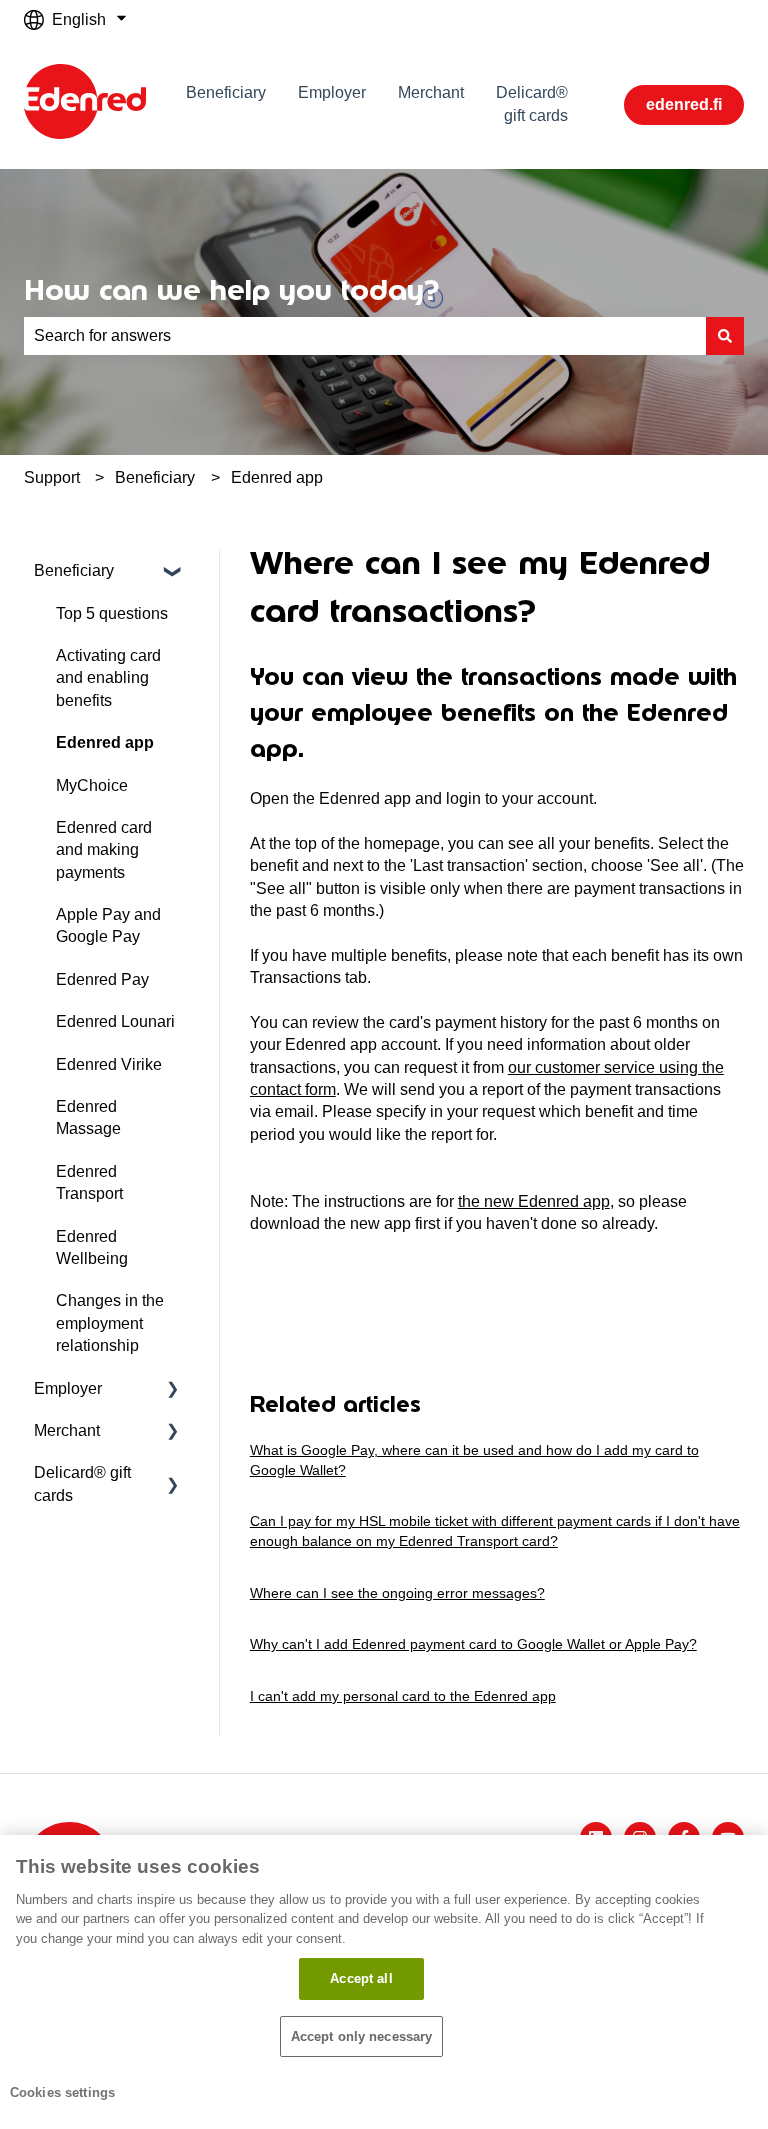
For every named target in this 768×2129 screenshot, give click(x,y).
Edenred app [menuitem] (105, 742)
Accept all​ (361, 1978)
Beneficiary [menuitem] (74, 570)
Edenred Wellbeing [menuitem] (92, 1247)
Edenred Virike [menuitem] (109, 1064)
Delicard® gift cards (532, 103)
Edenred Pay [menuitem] (102, 979)
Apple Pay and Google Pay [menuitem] (108, 925)
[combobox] (365, 336)
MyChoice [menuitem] (92, 785)
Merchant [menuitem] (67, 1430)
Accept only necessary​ (362, 2036)
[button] (173, 572)
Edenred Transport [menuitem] (89, 1182)
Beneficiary (226, 92)
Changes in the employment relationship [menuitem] (110, 1323)
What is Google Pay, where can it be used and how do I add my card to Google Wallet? (474, 1460)
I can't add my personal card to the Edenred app (403, 1696)
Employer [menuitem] (68, 1388)
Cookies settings (62, 2092)
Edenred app (277, 477)
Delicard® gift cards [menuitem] (82, 1483)
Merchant (431, 92)
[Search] (725, 336)
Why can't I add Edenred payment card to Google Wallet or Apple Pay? (473, 1644)
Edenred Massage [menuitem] (88, 1117)
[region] (384, 1982)
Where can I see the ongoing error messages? (397, 1593)
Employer (332, 92)
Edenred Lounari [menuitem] (115, 1021)
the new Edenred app (534, 1201)
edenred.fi (684, 104)
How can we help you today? (231, 290)
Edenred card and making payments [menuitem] (104, 850)
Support (52, 477)
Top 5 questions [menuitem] (112, 613)
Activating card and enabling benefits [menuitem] (108, 678)
